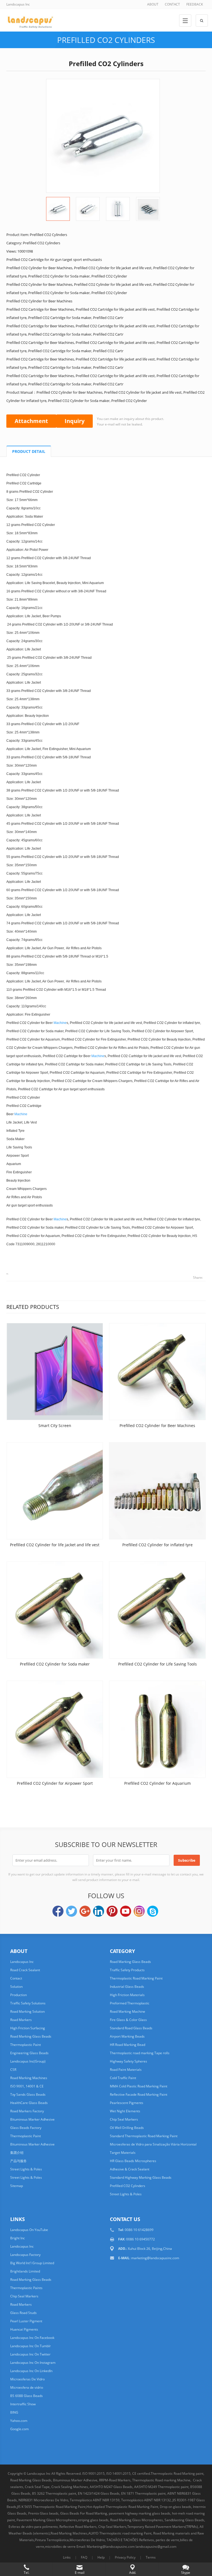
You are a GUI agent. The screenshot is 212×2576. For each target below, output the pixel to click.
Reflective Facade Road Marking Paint (139, 2094)
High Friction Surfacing (28, 2028)
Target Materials (123, 2153)
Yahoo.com (19, 2421)
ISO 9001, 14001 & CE (27, 2086)
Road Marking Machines (29, 2078)
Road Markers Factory (27, 2111)
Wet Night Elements (125, 2111)
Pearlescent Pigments (127, 2103)
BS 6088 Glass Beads (26, 2396)
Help (101, 2557)
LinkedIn (99, 1911)
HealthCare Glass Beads (29, 2103)
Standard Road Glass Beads (131, 2028)
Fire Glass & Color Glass (128, 2020)
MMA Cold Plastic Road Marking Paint (139, 2086)
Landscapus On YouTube (29, 2230)
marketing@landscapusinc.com (155, 2258)
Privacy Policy (125, 2557)
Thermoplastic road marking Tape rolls (140, 2053)
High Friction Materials (127, 1995)
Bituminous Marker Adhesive (32, 2119)
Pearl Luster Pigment (26, 2321)
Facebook (58, 1911)
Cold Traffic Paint (123, 2078)
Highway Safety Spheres (128, 2061)
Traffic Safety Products (127, 1970)
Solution (16, 1987)
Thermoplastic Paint (26, 2045)
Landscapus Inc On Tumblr (31, 2346)
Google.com (19, 2429)
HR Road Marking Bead (128, 2045)
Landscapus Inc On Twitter (30, 2354)
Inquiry (75, 421)
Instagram (139, 1911)
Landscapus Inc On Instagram (33, 2363)
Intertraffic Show (23, 2404)
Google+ (85, 1911)
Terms (151, 2557)
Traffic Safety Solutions (28, 2003)
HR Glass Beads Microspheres (133, 2161)
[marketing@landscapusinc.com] (56, 2558)
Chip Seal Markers (124, 2119)
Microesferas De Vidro (27, 2379)
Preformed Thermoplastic (130, 2003)
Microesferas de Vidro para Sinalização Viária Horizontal (153, 2144)
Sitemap (17, 2186)
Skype (153, 1911)
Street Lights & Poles (26, 2169)
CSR (13, 2070)
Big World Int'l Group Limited (32, 2263)
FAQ (84, 2557)
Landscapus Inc (22, 1962)
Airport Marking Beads (127, 2036)
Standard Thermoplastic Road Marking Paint (144, 2136)
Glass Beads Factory (26, 2128)
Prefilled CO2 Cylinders (106, 40)
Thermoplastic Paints (26, 2288)
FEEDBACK (195, 4)
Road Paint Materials (126, 2070)
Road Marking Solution (27, 2011)
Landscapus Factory (25, 2255)
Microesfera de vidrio (27, 2387)
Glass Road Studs (23, 2313)
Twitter (71, 1911)
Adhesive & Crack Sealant (130, 2169)
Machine (60, 1023)
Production (18, 1995)
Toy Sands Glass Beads (28, 2094)
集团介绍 (17, 2153)
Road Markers (21, 2020)
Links (67, 2557)
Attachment (31, 421)
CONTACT (172, 4)
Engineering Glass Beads (29, 2053)
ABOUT (153, 4)
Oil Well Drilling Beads (127, 2128)
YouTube (126, 1911)
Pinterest (112, 1911)
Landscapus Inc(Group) (28, 2061)
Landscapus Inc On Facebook (32, 2338)
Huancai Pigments (24, 2329)
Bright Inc (18, 2238)
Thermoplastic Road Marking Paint (136, 1978)
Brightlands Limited (25, 2271)
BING (14, 2412)
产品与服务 (18, 2161)
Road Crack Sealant (25, 1970)
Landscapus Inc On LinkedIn (31, 2371)
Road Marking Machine (128, 2011)
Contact (16, 1978)
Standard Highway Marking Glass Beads (141, 2177)
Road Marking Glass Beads (31, 2036)
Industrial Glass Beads (127, 1987)
